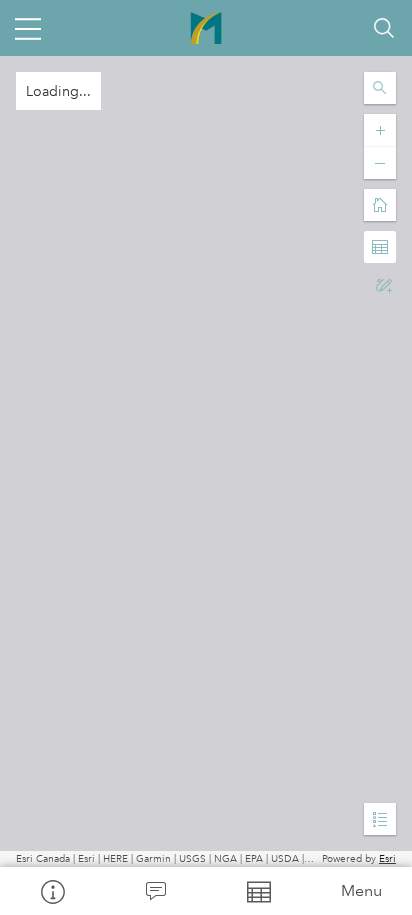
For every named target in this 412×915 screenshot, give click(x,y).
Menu (361, 890)
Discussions (154, 891)
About (51, 891)
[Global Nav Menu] (28, 28)
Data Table (257, 891)
